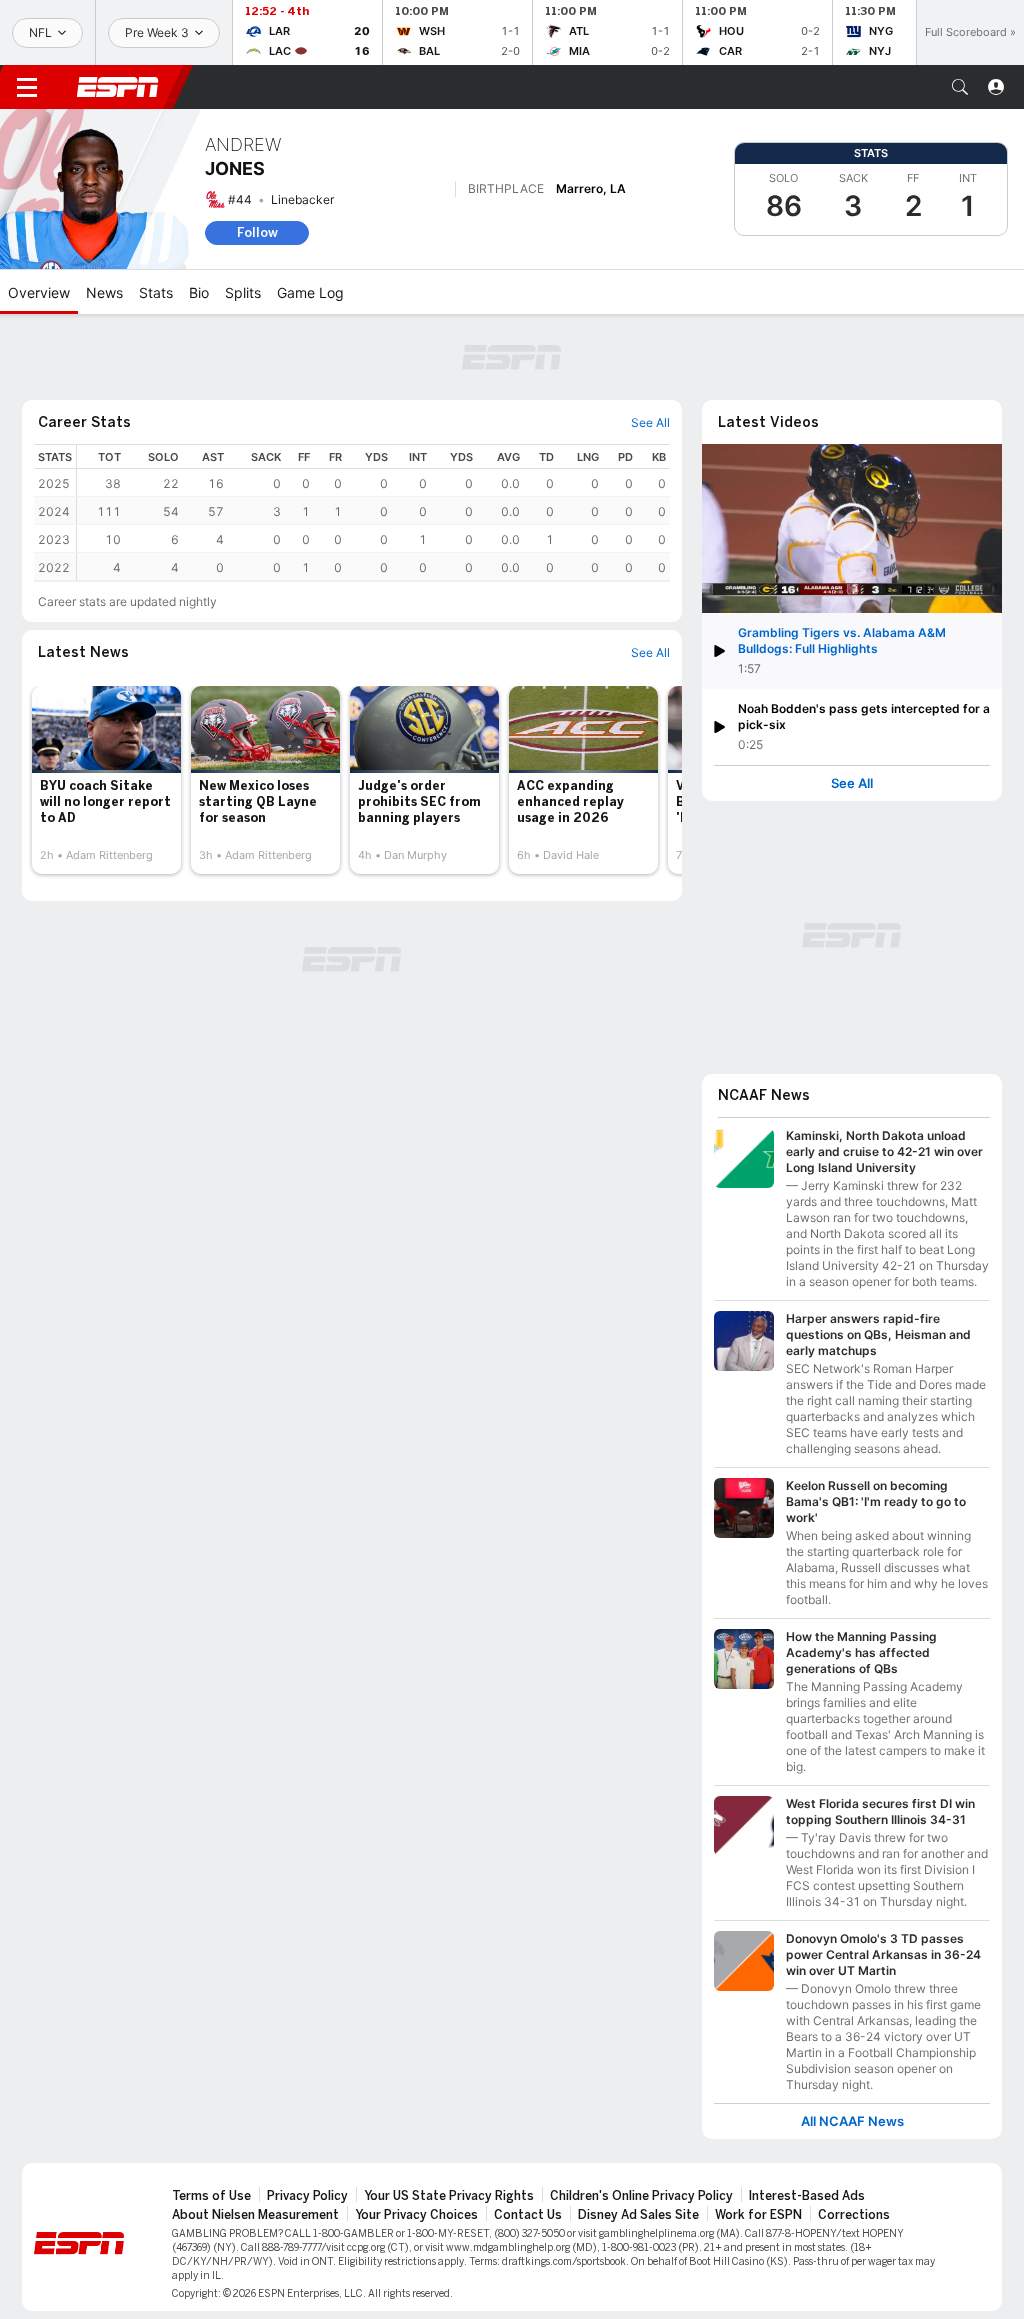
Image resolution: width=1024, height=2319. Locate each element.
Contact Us (528, 2215)
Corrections (854, 2215)
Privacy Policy (307, 2196)
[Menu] (27, 87)
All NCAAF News (852, 2121)
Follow (257, 232)
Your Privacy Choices (416, 2215)
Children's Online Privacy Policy (641, 2196)
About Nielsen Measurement (255, 2215)
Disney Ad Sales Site (638, 2215)
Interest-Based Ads (807, 2196)
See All (852, 783)
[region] (373, 512)
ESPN (118, 87)
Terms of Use (211, 2196)
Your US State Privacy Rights (449, 2196)
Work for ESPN (758, 2215)
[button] (960, 87)
